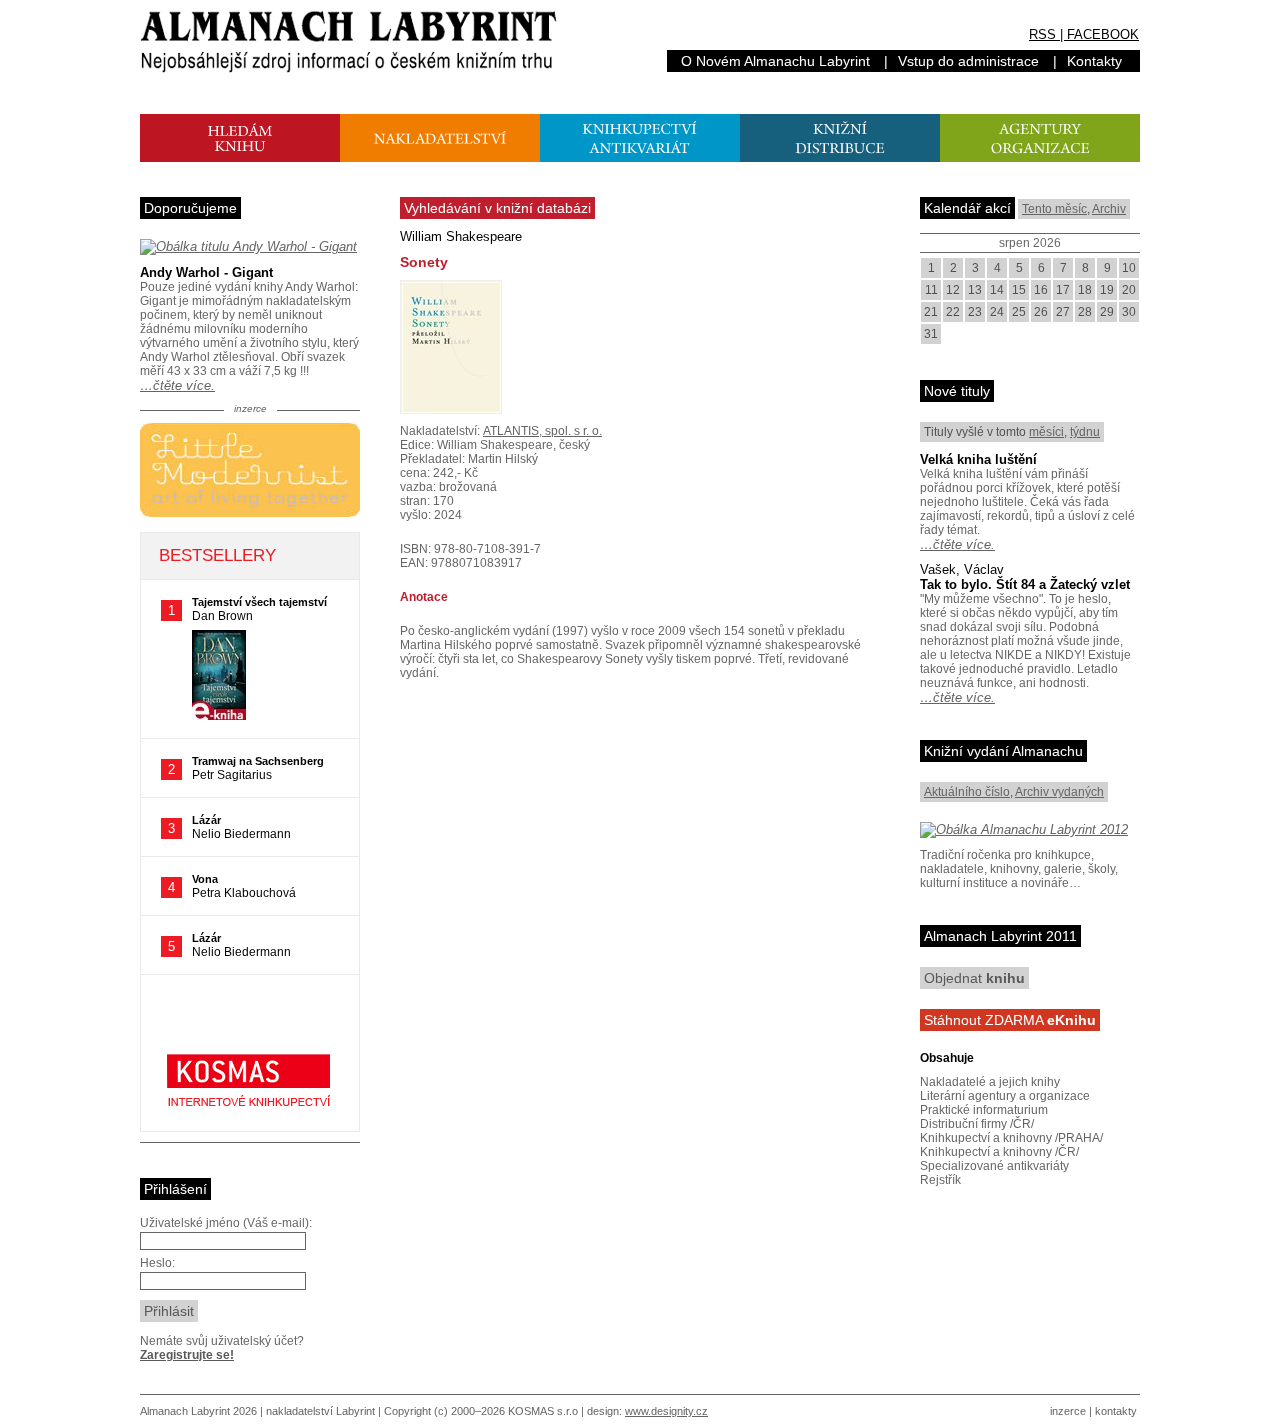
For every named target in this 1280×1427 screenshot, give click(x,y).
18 (1085, 290)
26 (1041, 312)
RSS (1042, 34)
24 (997, 312)
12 (953, 290)
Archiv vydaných (1059, 792)
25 (1019, 312)
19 (1107, 290)
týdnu (1085, 432)
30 (1129, 312)
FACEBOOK (1103, 34)
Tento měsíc (1054, 209)
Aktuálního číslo (967, 792)
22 (953, 312)
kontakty (1116, 1411)
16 (1041, 290)
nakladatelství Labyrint (320, 1411)
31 (931, 334)
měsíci (1046, 432)
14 (997, 290)
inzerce (1068, 1411)
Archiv (1109, 209)
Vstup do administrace (968, 61)
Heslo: (157, 1263)
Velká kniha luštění (978, 459)
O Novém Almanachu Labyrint (775, 61)
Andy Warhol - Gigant (206, 272)
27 (1063, 312)
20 (1129, 290)
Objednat (974, 978)
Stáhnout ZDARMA (1010, 1020)
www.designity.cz (666, 1411)
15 (1019, 290)
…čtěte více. (177, 385)
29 (1107, 312)
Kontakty (1094, 61)
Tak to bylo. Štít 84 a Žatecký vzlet (1025, 584)
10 (1129, 268)
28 (1085, 312)
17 (1063, 290)
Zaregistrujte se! (187, 1355)
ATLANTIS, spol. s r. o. (542, 431)
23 (975, 312)
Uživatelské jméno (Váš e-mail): (226, 1223)
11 (931, 290)
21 (931, 312)
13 (975, 290)
